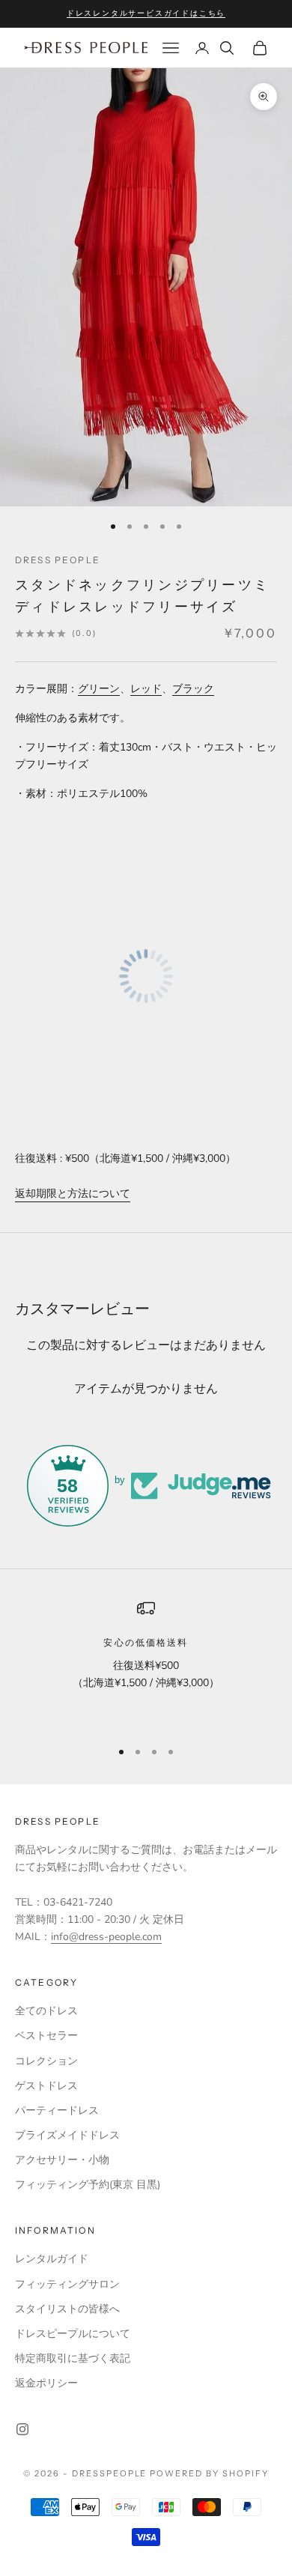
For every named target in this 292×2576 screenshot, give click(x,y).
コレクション (46, 2061)
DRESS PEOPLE (58, 560)
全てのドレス (46, 2011)
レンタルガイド (52, 2259)
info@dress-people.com (106, 1937)
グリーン (99, 689)
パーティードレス (57, 2110)
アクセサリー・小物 (62, 2160)
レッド (146, 689)
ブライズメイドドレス (67, 2135)
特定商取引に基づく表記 (73, 2358)
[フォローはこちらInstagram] (22, 2429)
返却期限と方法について (73, 1194)
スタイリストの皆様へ (67, 2309)
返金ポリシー (46, 2383)
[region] (146, 1663)
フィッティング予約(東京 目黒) (88, 2185)
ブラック (193, 689)
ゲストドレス (46, 2086)
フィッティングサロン (67, 2284)
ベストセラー (46, 2036)
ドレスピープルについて (73, 2334)
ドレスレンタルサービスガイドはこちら (146, 13)
